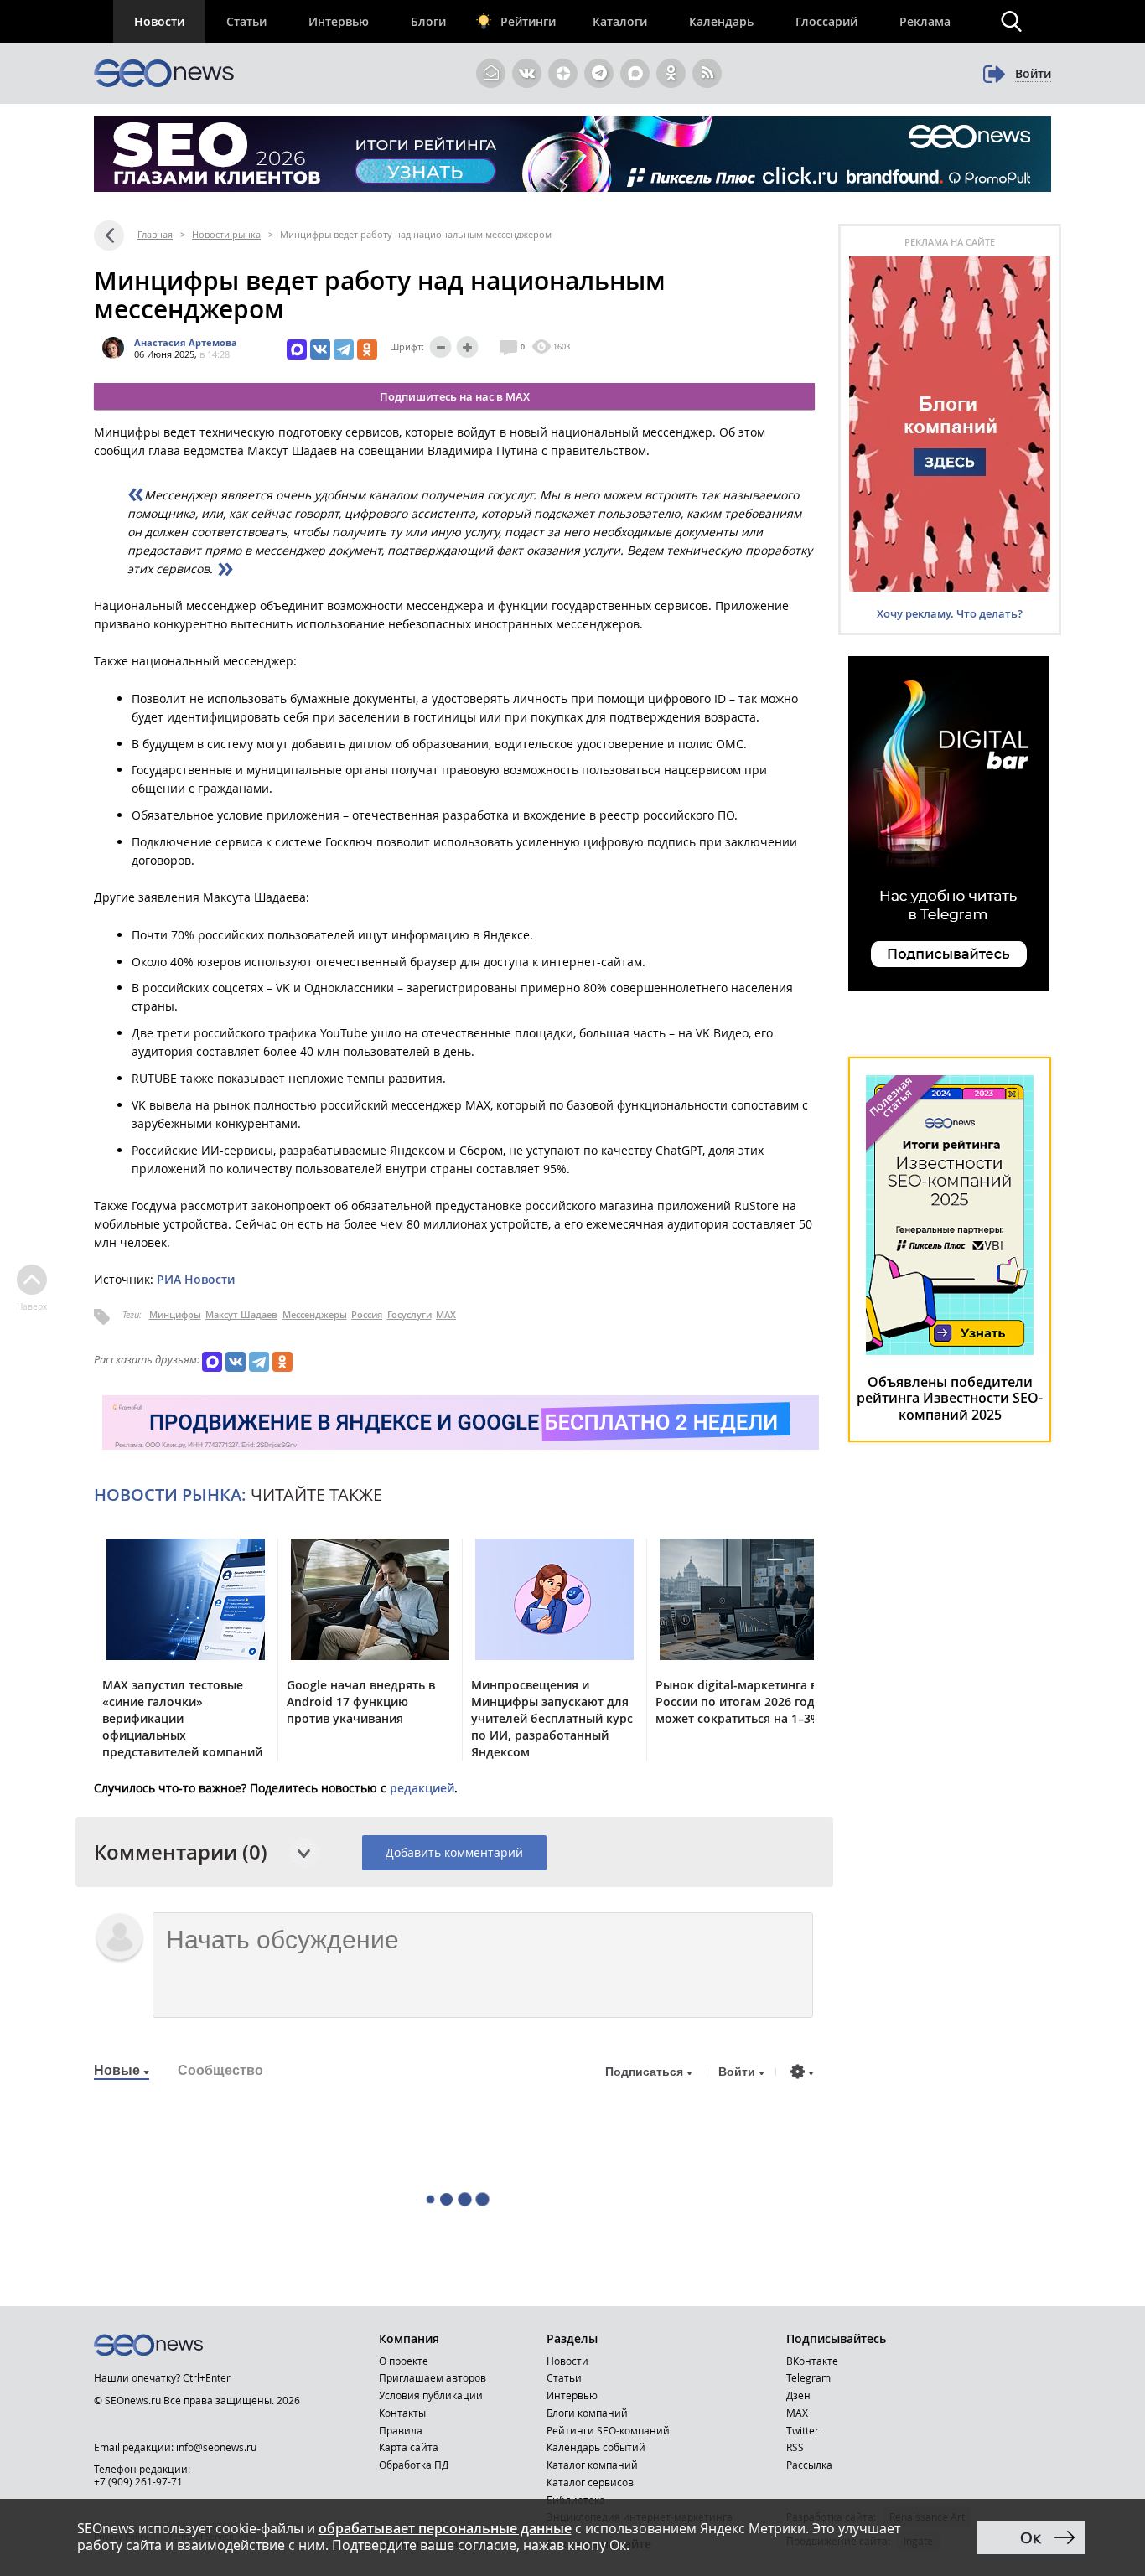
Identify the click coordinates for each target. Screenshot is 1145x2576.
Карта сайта (409, 2447)
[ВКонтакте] (320, 349)
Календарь (721, 21)
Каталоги (620, 21)
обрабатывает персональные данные (445, 2528)
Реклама (925, 21)
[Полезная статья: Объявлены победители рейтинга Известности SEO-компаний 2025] (950, 1351)
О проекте (404, 2361)
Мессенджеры (315, 1314)
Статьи (246, 21)
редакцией (422, 1788)
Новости (159, 21)
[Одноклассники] (367, 349)
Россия (367, 1314)
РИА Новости (196, 1279)
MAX (446, 1314)
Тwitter (803, 2430)
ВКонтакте (812, 2361)
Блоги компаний (587, 2413)
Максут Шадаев (241, 1314)
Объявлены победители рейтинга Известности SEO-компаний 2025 (950, 1398)
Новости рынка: (170, 1495)
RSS (795, 2447)
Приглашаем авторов (433, 2377)
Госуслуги (409, 1314)
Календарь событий (596, 2447)
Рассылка (809, 2465)
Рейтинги (528, 21)
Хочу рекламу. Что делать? (950, 613)
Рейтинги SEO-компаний (608, 2430)
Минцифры (175, 1314)
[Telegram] (344, 349)
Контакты (402, 2413)
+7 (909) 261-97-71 (138, 2481)
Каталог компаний (592, 2465)
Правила (401, 2430)
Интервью (339, 21)
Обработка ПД (414, 2465)
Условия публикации (431, 2395)
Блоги (428, 21)
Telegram (808, 2377)
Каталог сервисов (590, 2482)
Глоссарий (826, 21)
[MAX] (297, 349)
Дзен (798, 2395)
